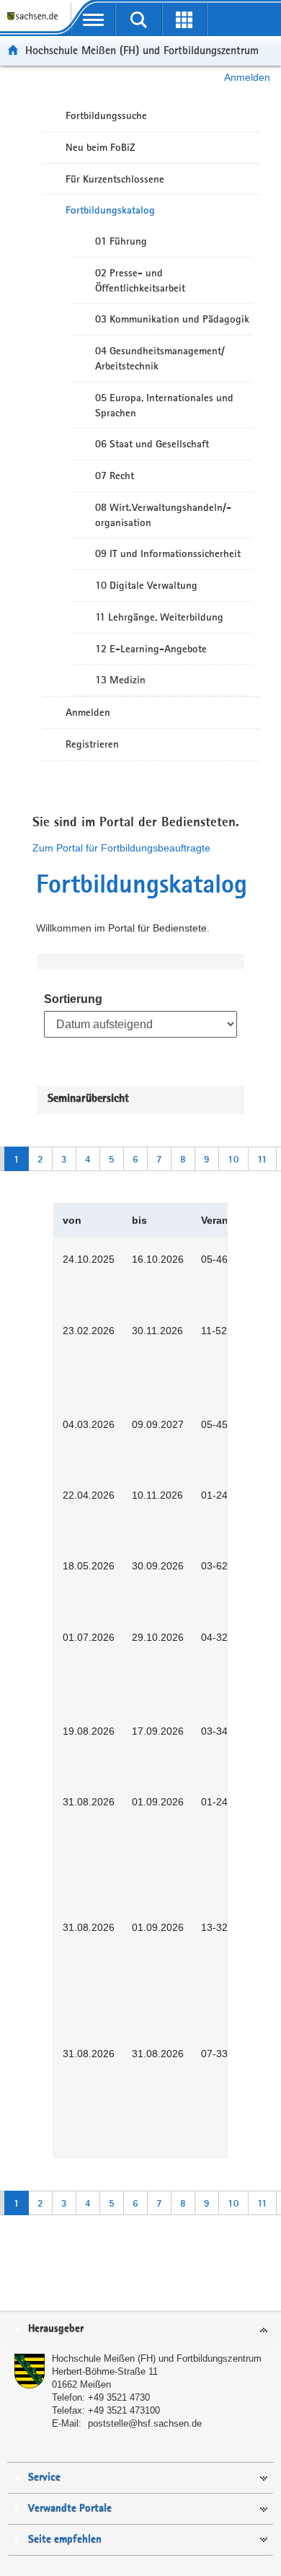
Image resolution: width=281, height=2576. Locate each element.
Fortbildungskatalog (110, 210)
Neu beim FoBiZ (101, 147)
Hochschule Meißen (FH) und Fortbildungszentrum (142, 50)
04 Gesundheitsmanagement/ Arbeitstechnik (160, 358)
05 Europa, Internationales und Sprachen (164, 405)
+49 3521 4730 (119, 2397)
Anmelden (247, 77)
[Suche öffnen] (139, 19)
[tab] (140, 2330)
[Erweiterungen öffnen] (184, 19)
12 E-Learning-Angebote (151, 649)
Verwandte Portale (70, 2509)
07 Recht (115, 476)
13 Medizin (120, 680)
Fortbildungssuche (106, 115)
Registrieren (92, 744)
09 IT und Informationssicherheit (168, 553)
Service (44, 2478)
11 (262, 1159)
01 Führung (121, 241)
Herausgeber (56, 2329)
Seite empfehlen (65, 2540)
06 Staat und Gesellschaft (152, 444)
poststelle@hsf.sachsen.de (145, 2423)
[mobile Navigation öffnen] (93, 19)
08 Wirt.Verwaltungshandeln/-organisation (163, 515)
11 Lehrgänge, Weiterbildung (159, 617)
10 (233, 1159)
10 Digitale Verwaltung (146, 585)
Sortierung (73, 999)
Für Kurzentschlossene (115, 179)
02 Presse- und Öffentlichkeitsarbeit (140, 280)
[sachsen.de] (35, 22)
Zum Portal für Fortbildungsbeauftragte (121, 848)
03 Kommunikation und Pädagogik (172, 319)
